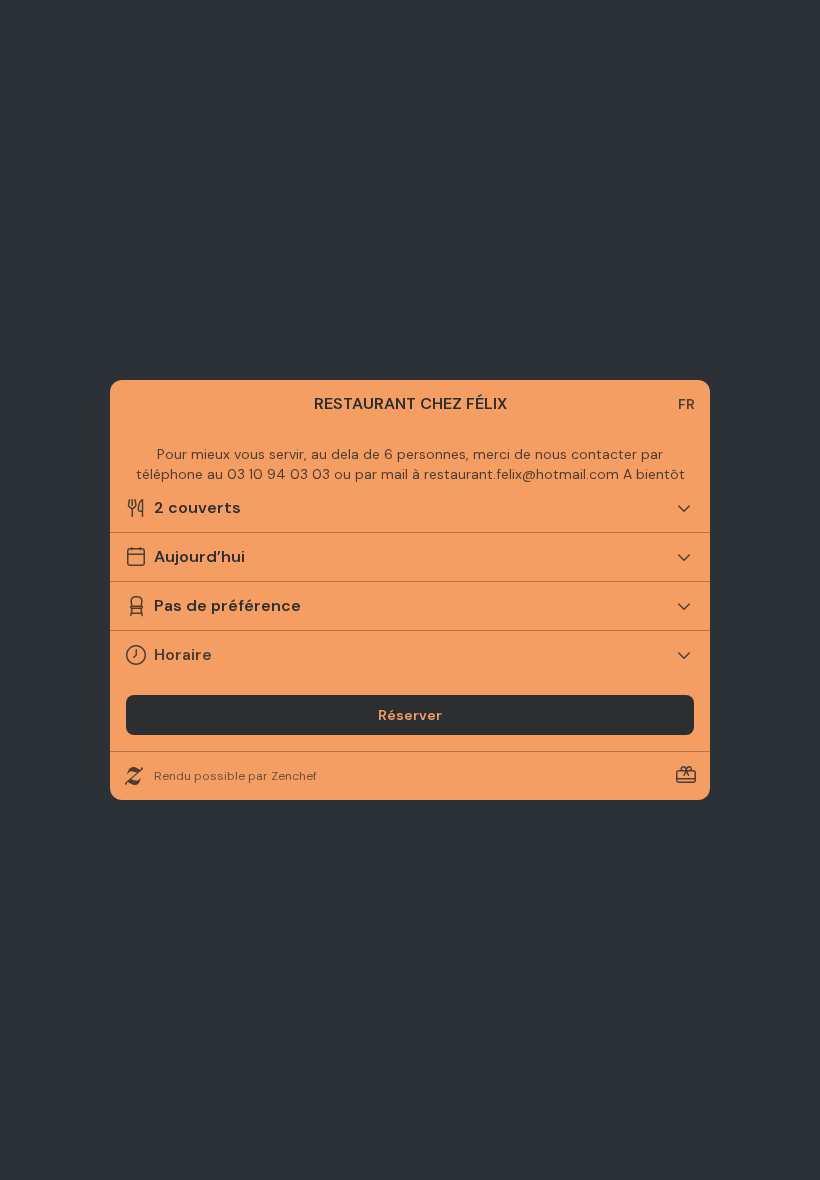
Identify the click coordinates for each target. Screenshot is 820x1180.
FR (686, 404)
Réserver (410, 715)
